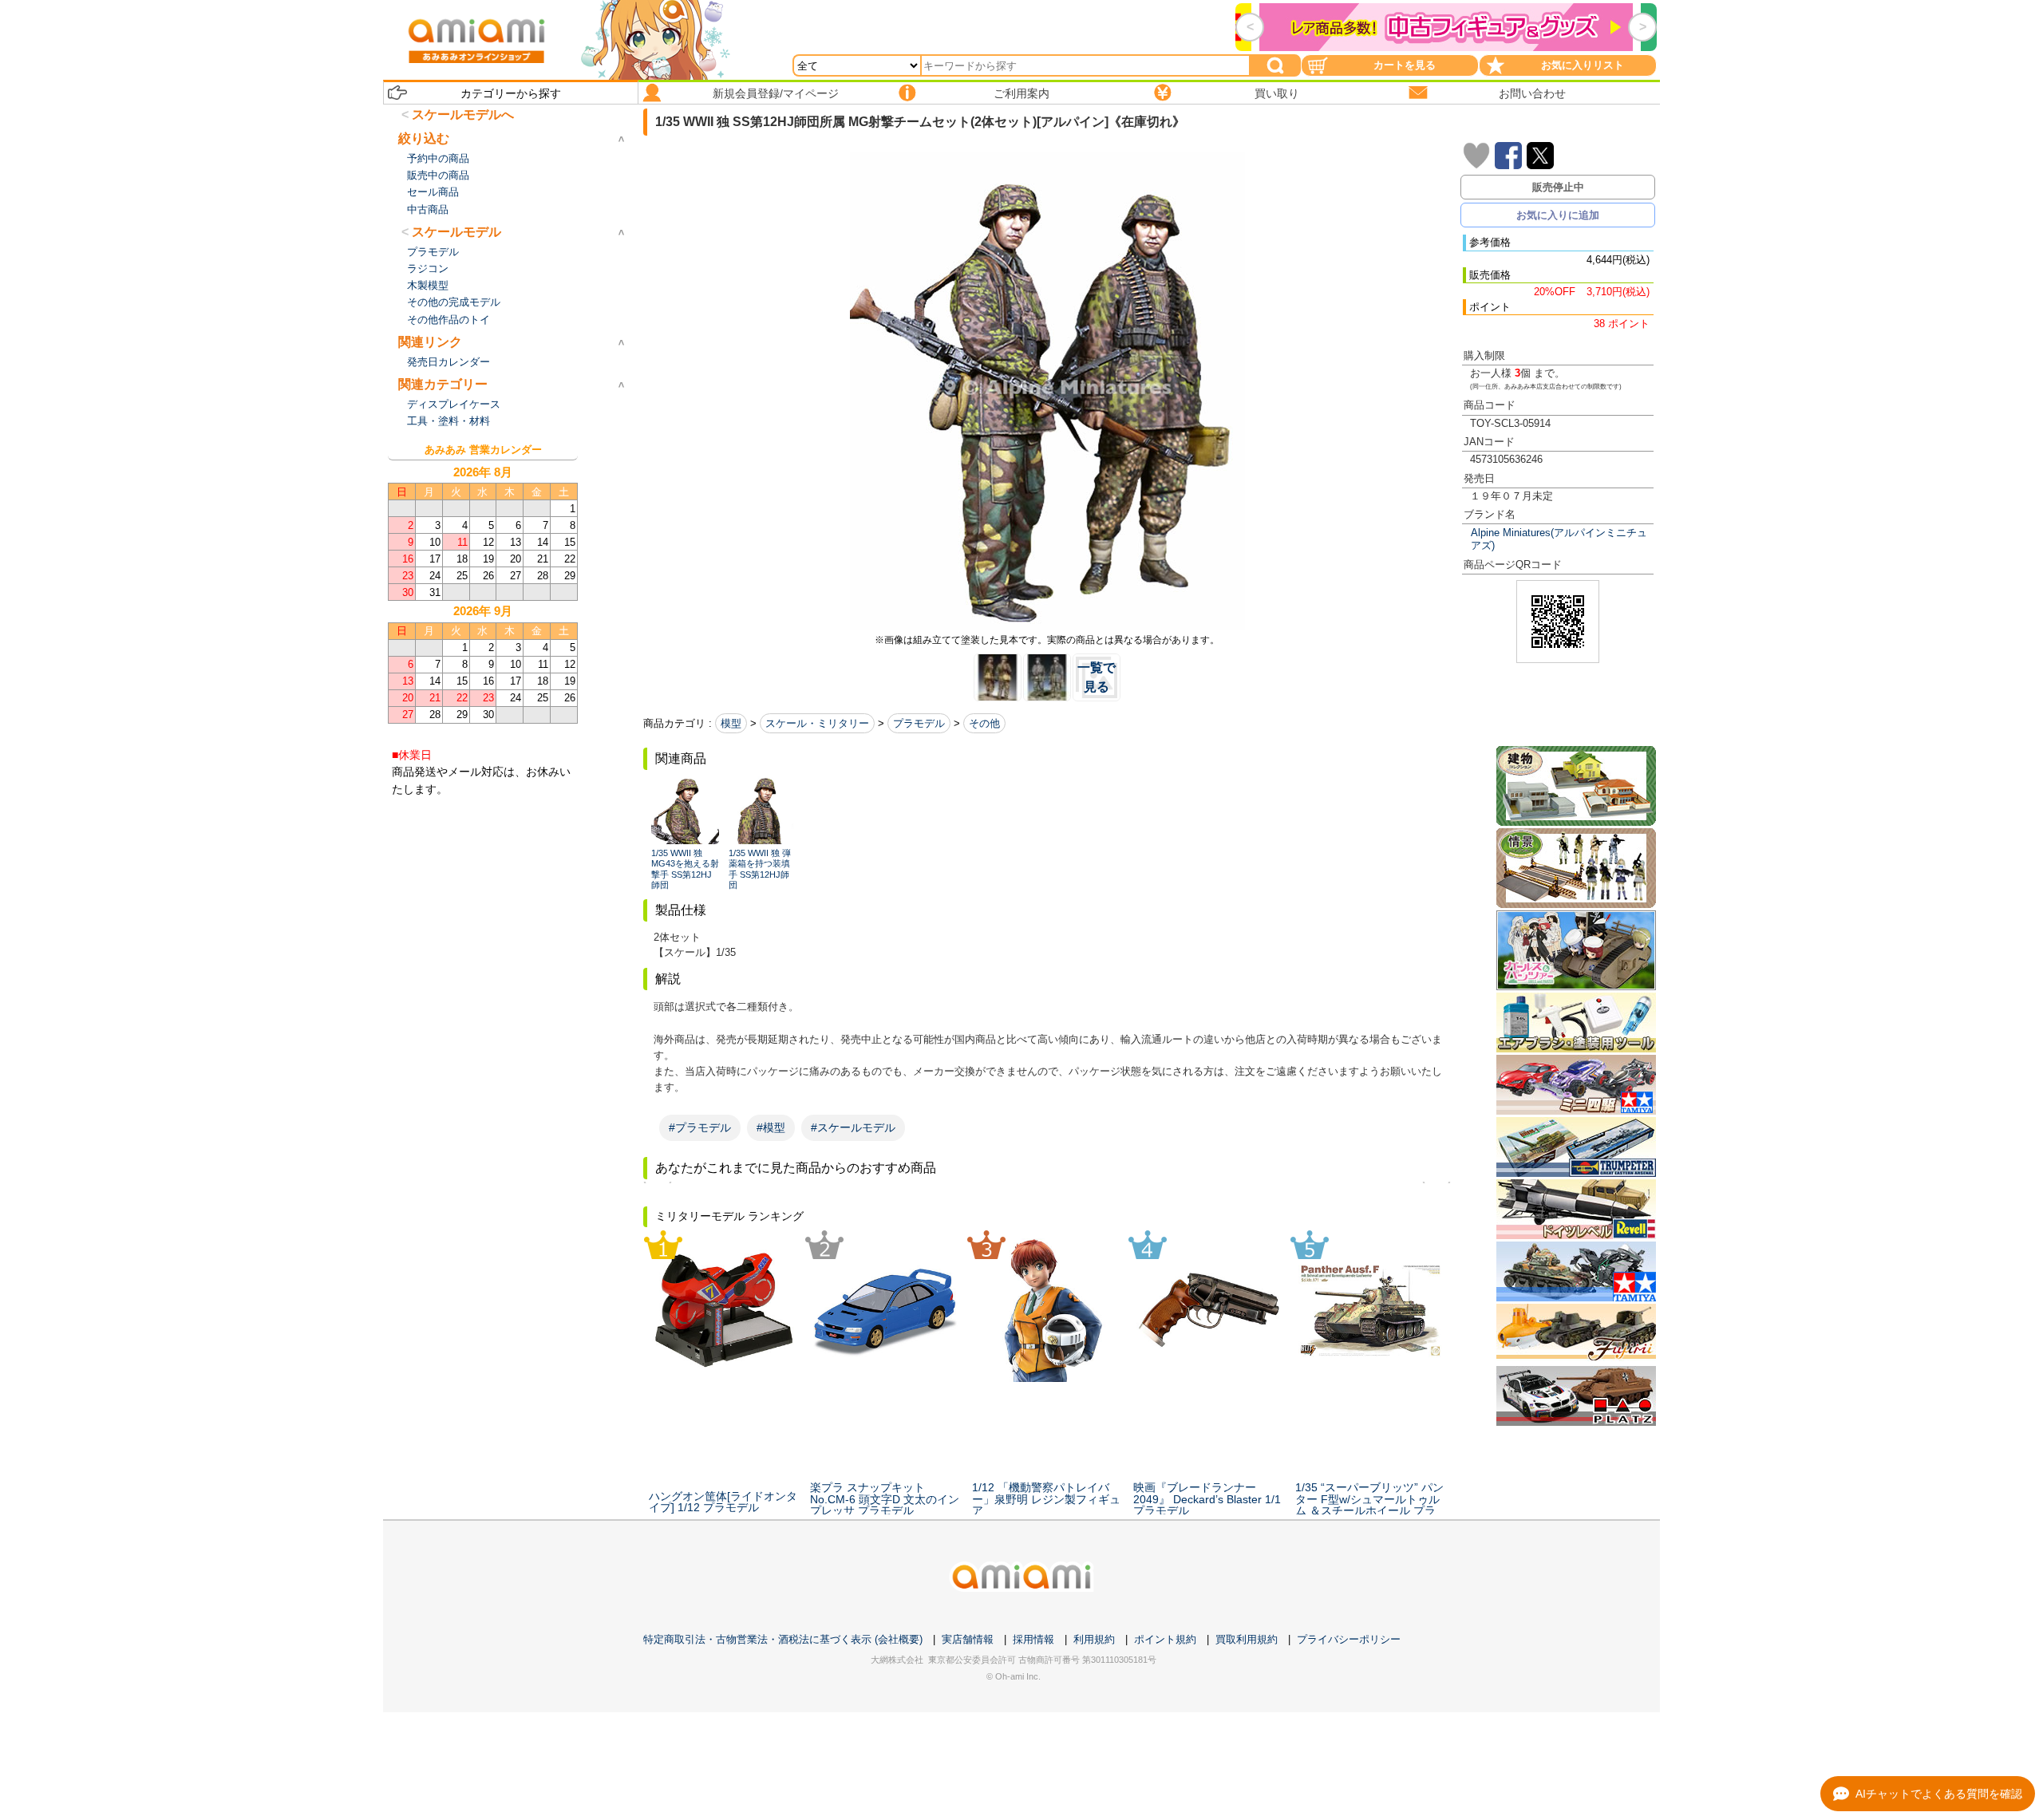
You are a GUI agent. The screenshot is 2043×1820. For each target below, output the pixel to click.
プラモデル (919, 723)
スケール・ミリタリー (817, 723)
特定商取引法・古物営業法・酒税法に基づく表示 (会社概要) (783, 1639)
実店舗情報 (968, 1639)
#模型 (771, 1127)
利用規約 (1094, 1639)
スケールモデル (456, 232)
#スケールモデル (853, 1127)
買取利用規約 (1247, 1639)
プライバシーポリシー (1349, 1639)
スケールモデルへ (463, 114)
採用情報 (1033, 1639)
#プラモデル (700, 1127)
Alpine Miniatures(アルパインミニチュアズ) (1559, 539)
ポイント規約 (1165, 1639)
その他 (984, 723)
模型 (731, 723)
